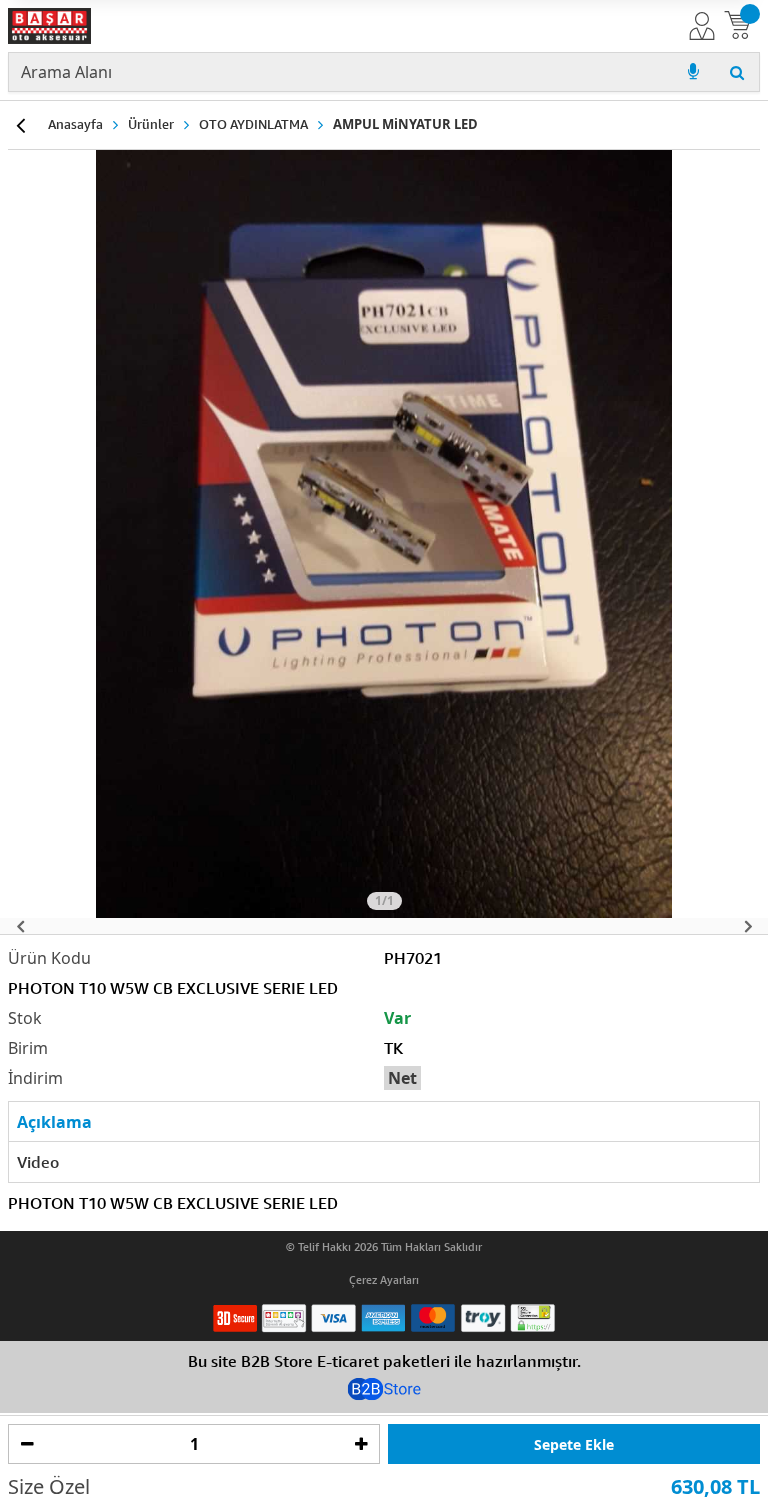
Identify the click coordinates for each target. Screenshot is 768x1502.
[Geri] (20, 125)
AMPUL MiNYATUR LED (405, 124)
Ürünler (151, 124)
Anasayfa (75, 124)
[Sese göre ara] (693, 72)
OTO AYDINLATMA (253, 124)
